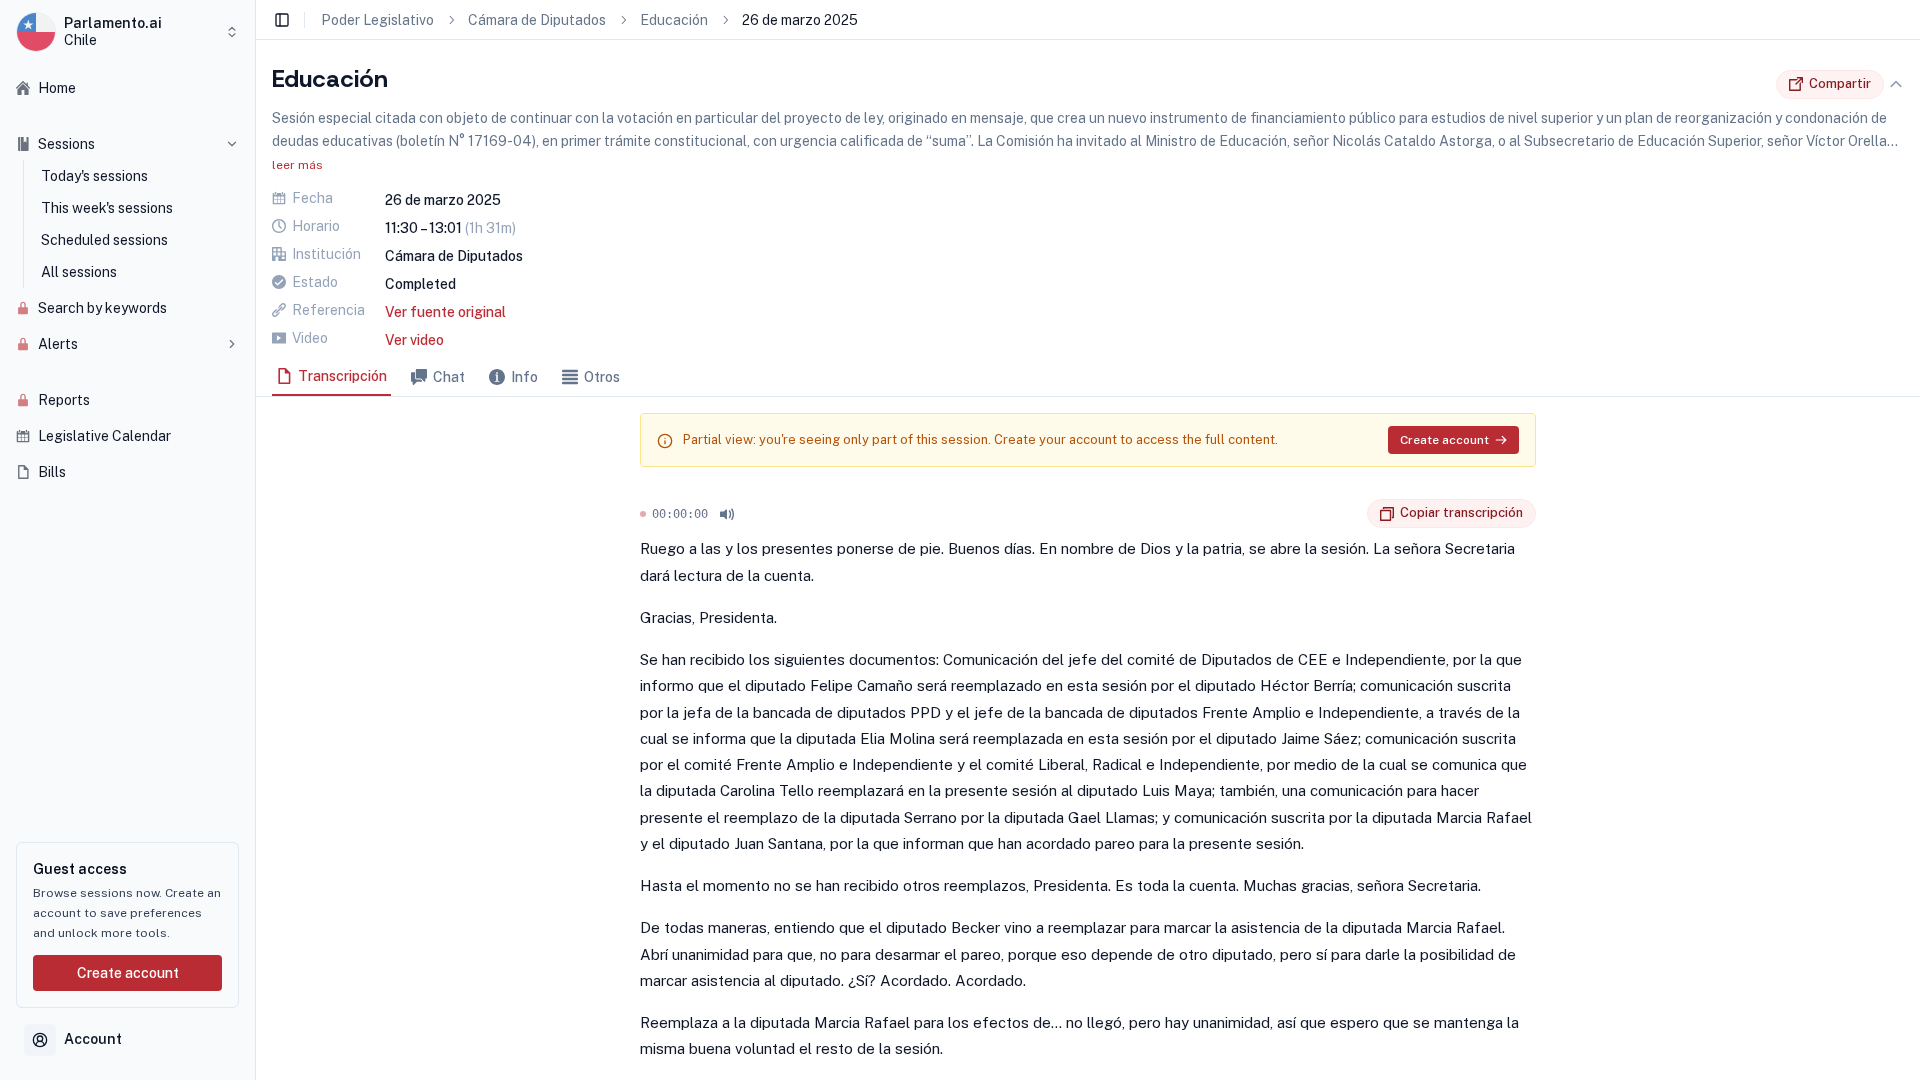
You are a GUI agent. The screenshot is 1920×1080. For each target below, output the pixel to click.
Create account (128, 973)
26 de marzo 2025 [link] (800, 20)
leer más (297, 165)
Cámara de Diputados (537, 20)
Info (524, 377)
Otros (602, 377)
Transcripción (342, 376)
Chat (449, 377)
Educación (674, 20)
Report (1352, 514)
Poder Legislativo (377, 20)
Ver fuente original (445, 312)
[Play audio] (727, 514)
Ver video (414, 340)
